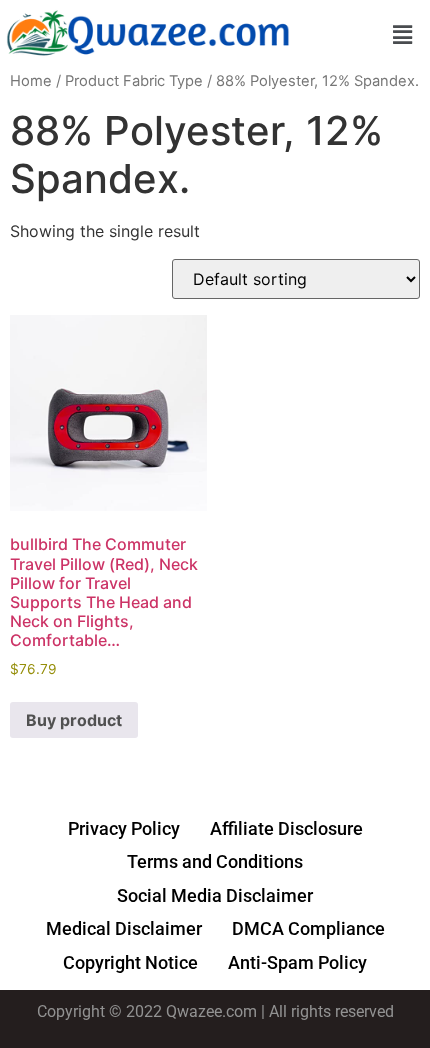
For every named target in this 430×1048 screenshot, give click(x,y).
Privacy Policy (124, 828)
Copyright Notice (130, 962)
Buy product (74, 720)
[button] (403, 34)
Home (31, 81)
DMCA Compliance (308, 928)
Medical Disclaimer (124, 928)
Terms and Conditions (215, 861)
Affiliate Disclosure (286, 828)
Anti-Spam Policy (297, 962)
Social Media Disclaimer (215, 895)
